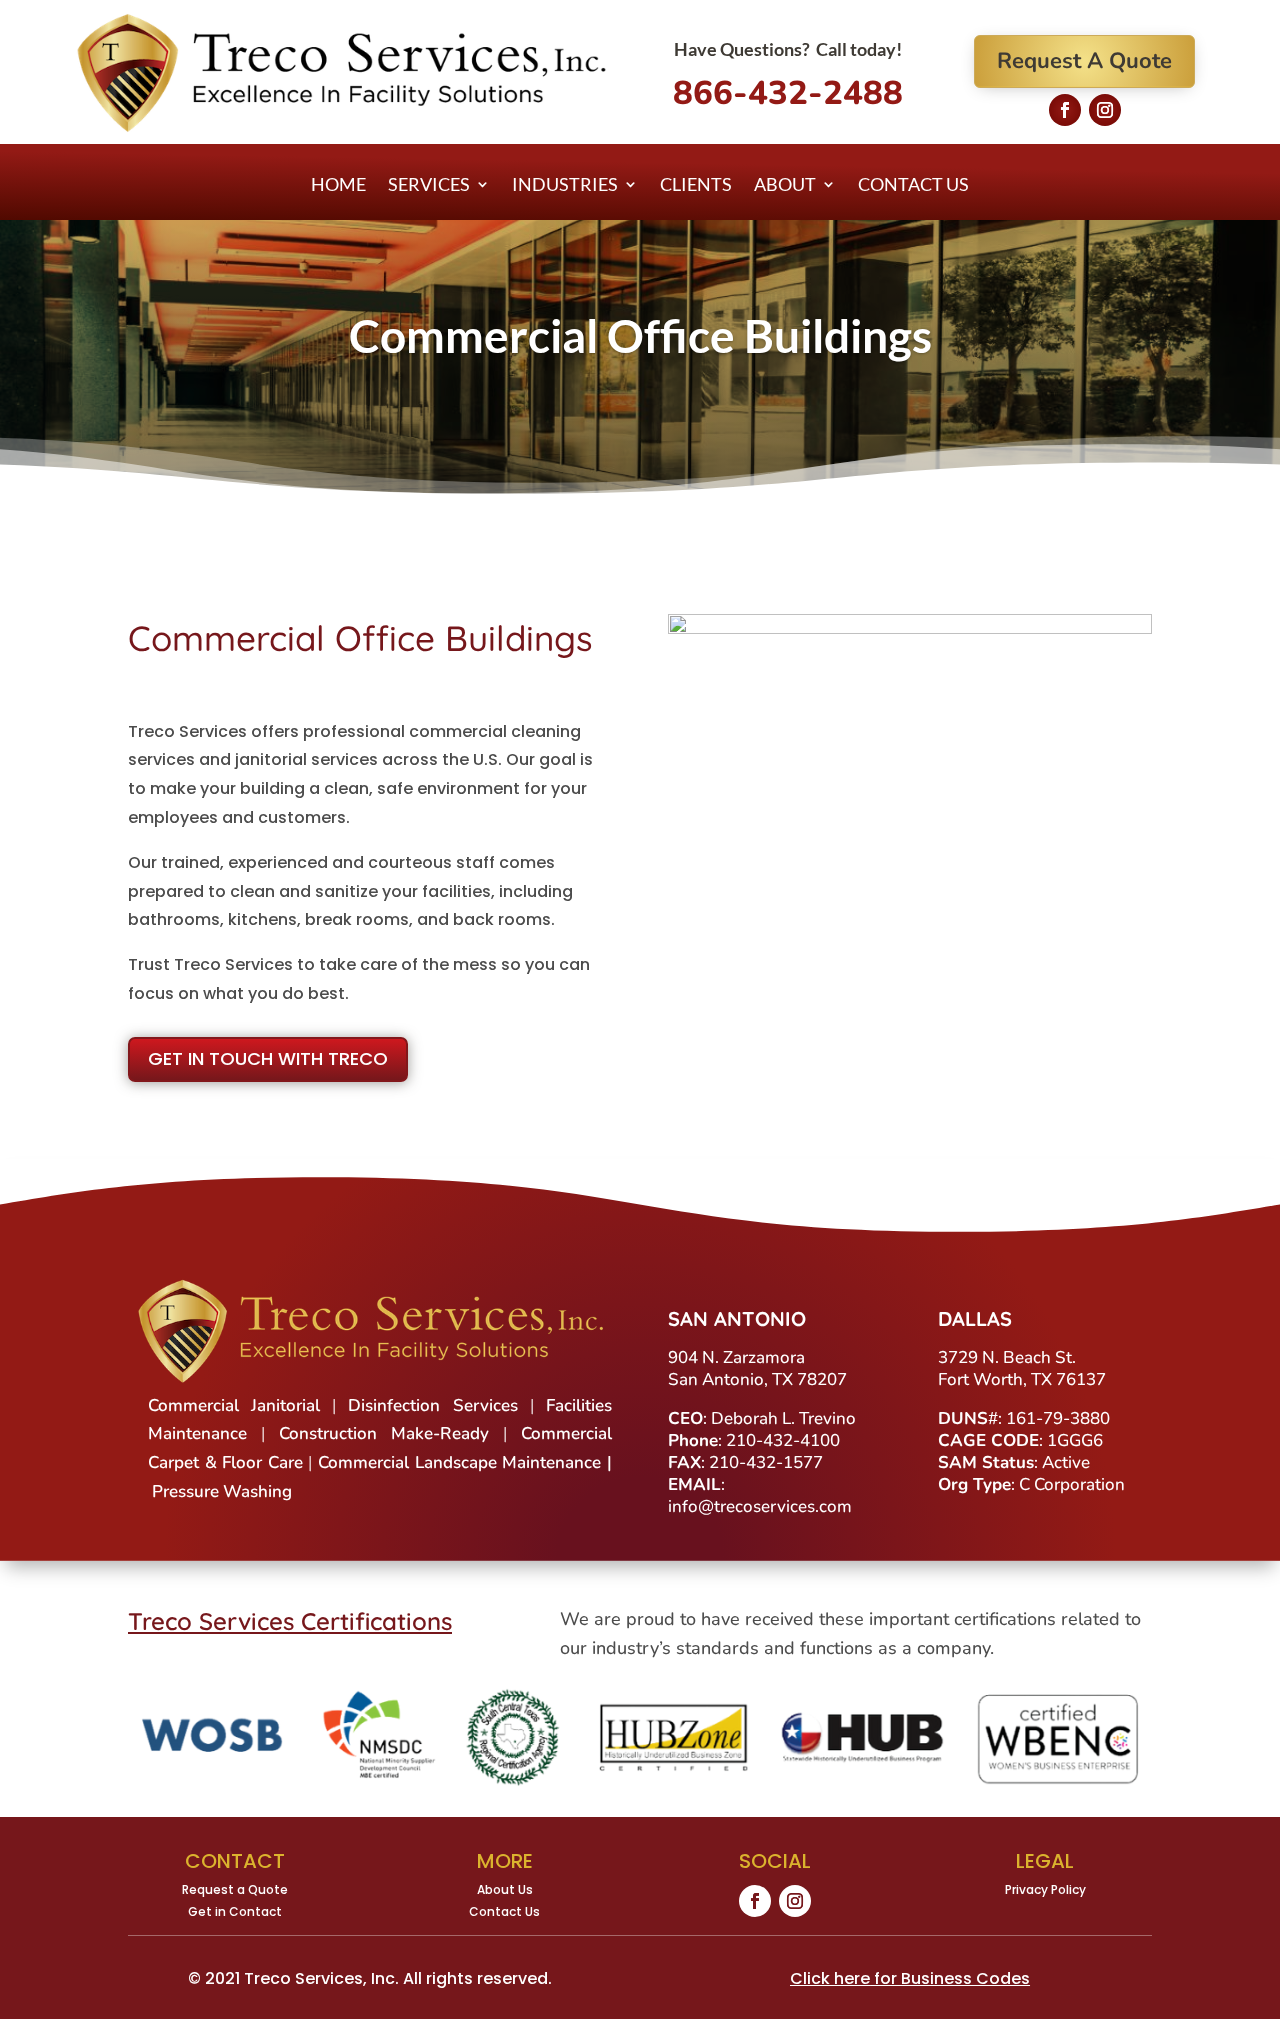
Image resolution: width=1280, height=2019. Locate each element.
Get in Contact (235, 1911)
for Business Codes (910, 1978)
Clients (696, 186)
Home (338, 186)
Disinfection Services (432, 1405)
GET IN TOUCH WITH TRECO (268, 1058)
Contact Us (913, 186)
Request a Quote (235, 1889)
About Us (505, 1889)
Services (429, 186)
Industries (565, 186)
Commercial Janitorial (234, 1405)
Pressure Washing (222, 1491)
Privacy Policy (1045, 1889)
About (785, 186)
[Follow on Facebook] (1065, 110)
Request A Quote (1084, 61)
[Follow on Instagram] (1105, 110)
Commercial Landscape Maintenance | (465, 1462)
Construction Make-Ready (384, 1433)
